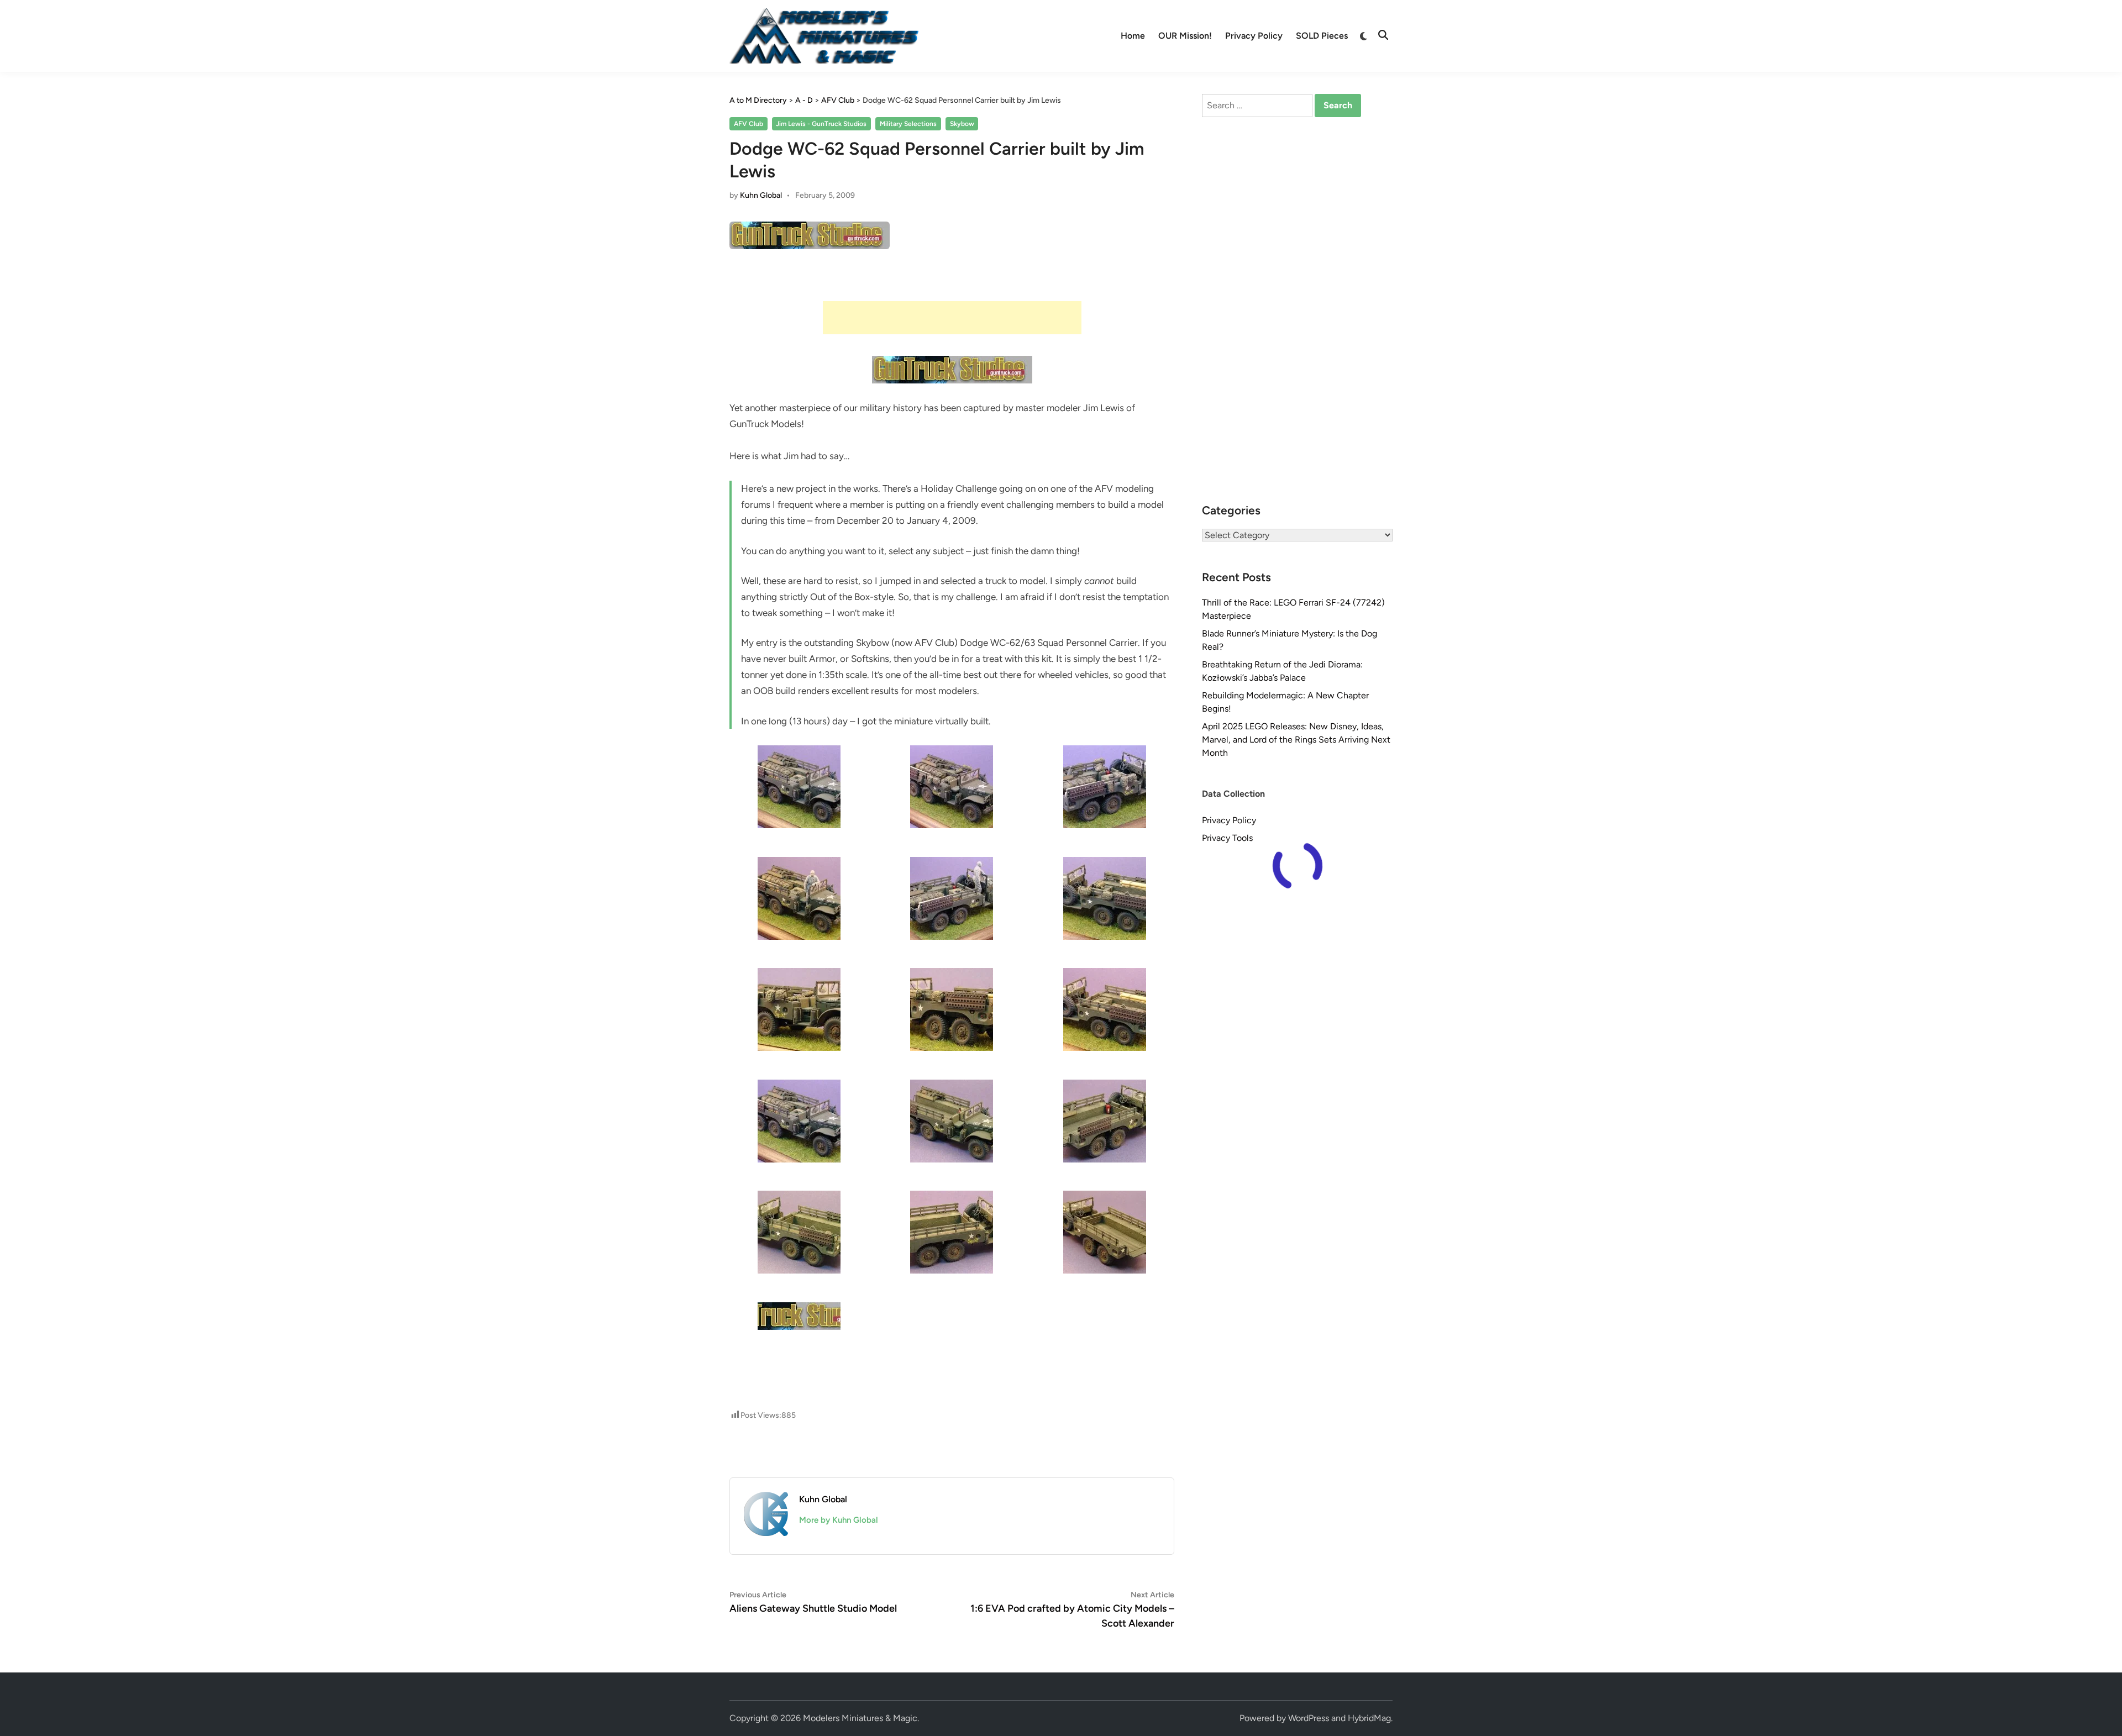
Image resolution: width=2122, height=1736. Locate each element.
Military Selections (908, 124)
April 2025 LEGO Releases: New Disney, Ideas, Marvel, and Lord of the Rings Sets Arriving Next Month (1296, 740)
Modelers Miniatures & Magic (860, 1718)
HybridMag (1369, 1718)
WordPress (1309, 1718)
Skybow (962, 124)
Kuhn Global (761, 195)
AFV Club (749, 124)
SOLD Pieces (1322, 36)
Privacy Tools (1227, 838)
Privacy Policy (1254, 36)
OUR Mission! (1185, 36)
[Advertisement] (952, 318)
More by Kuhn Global (839, 1520)
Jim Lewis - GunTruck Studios (821, 124)
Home (1133, 36)
